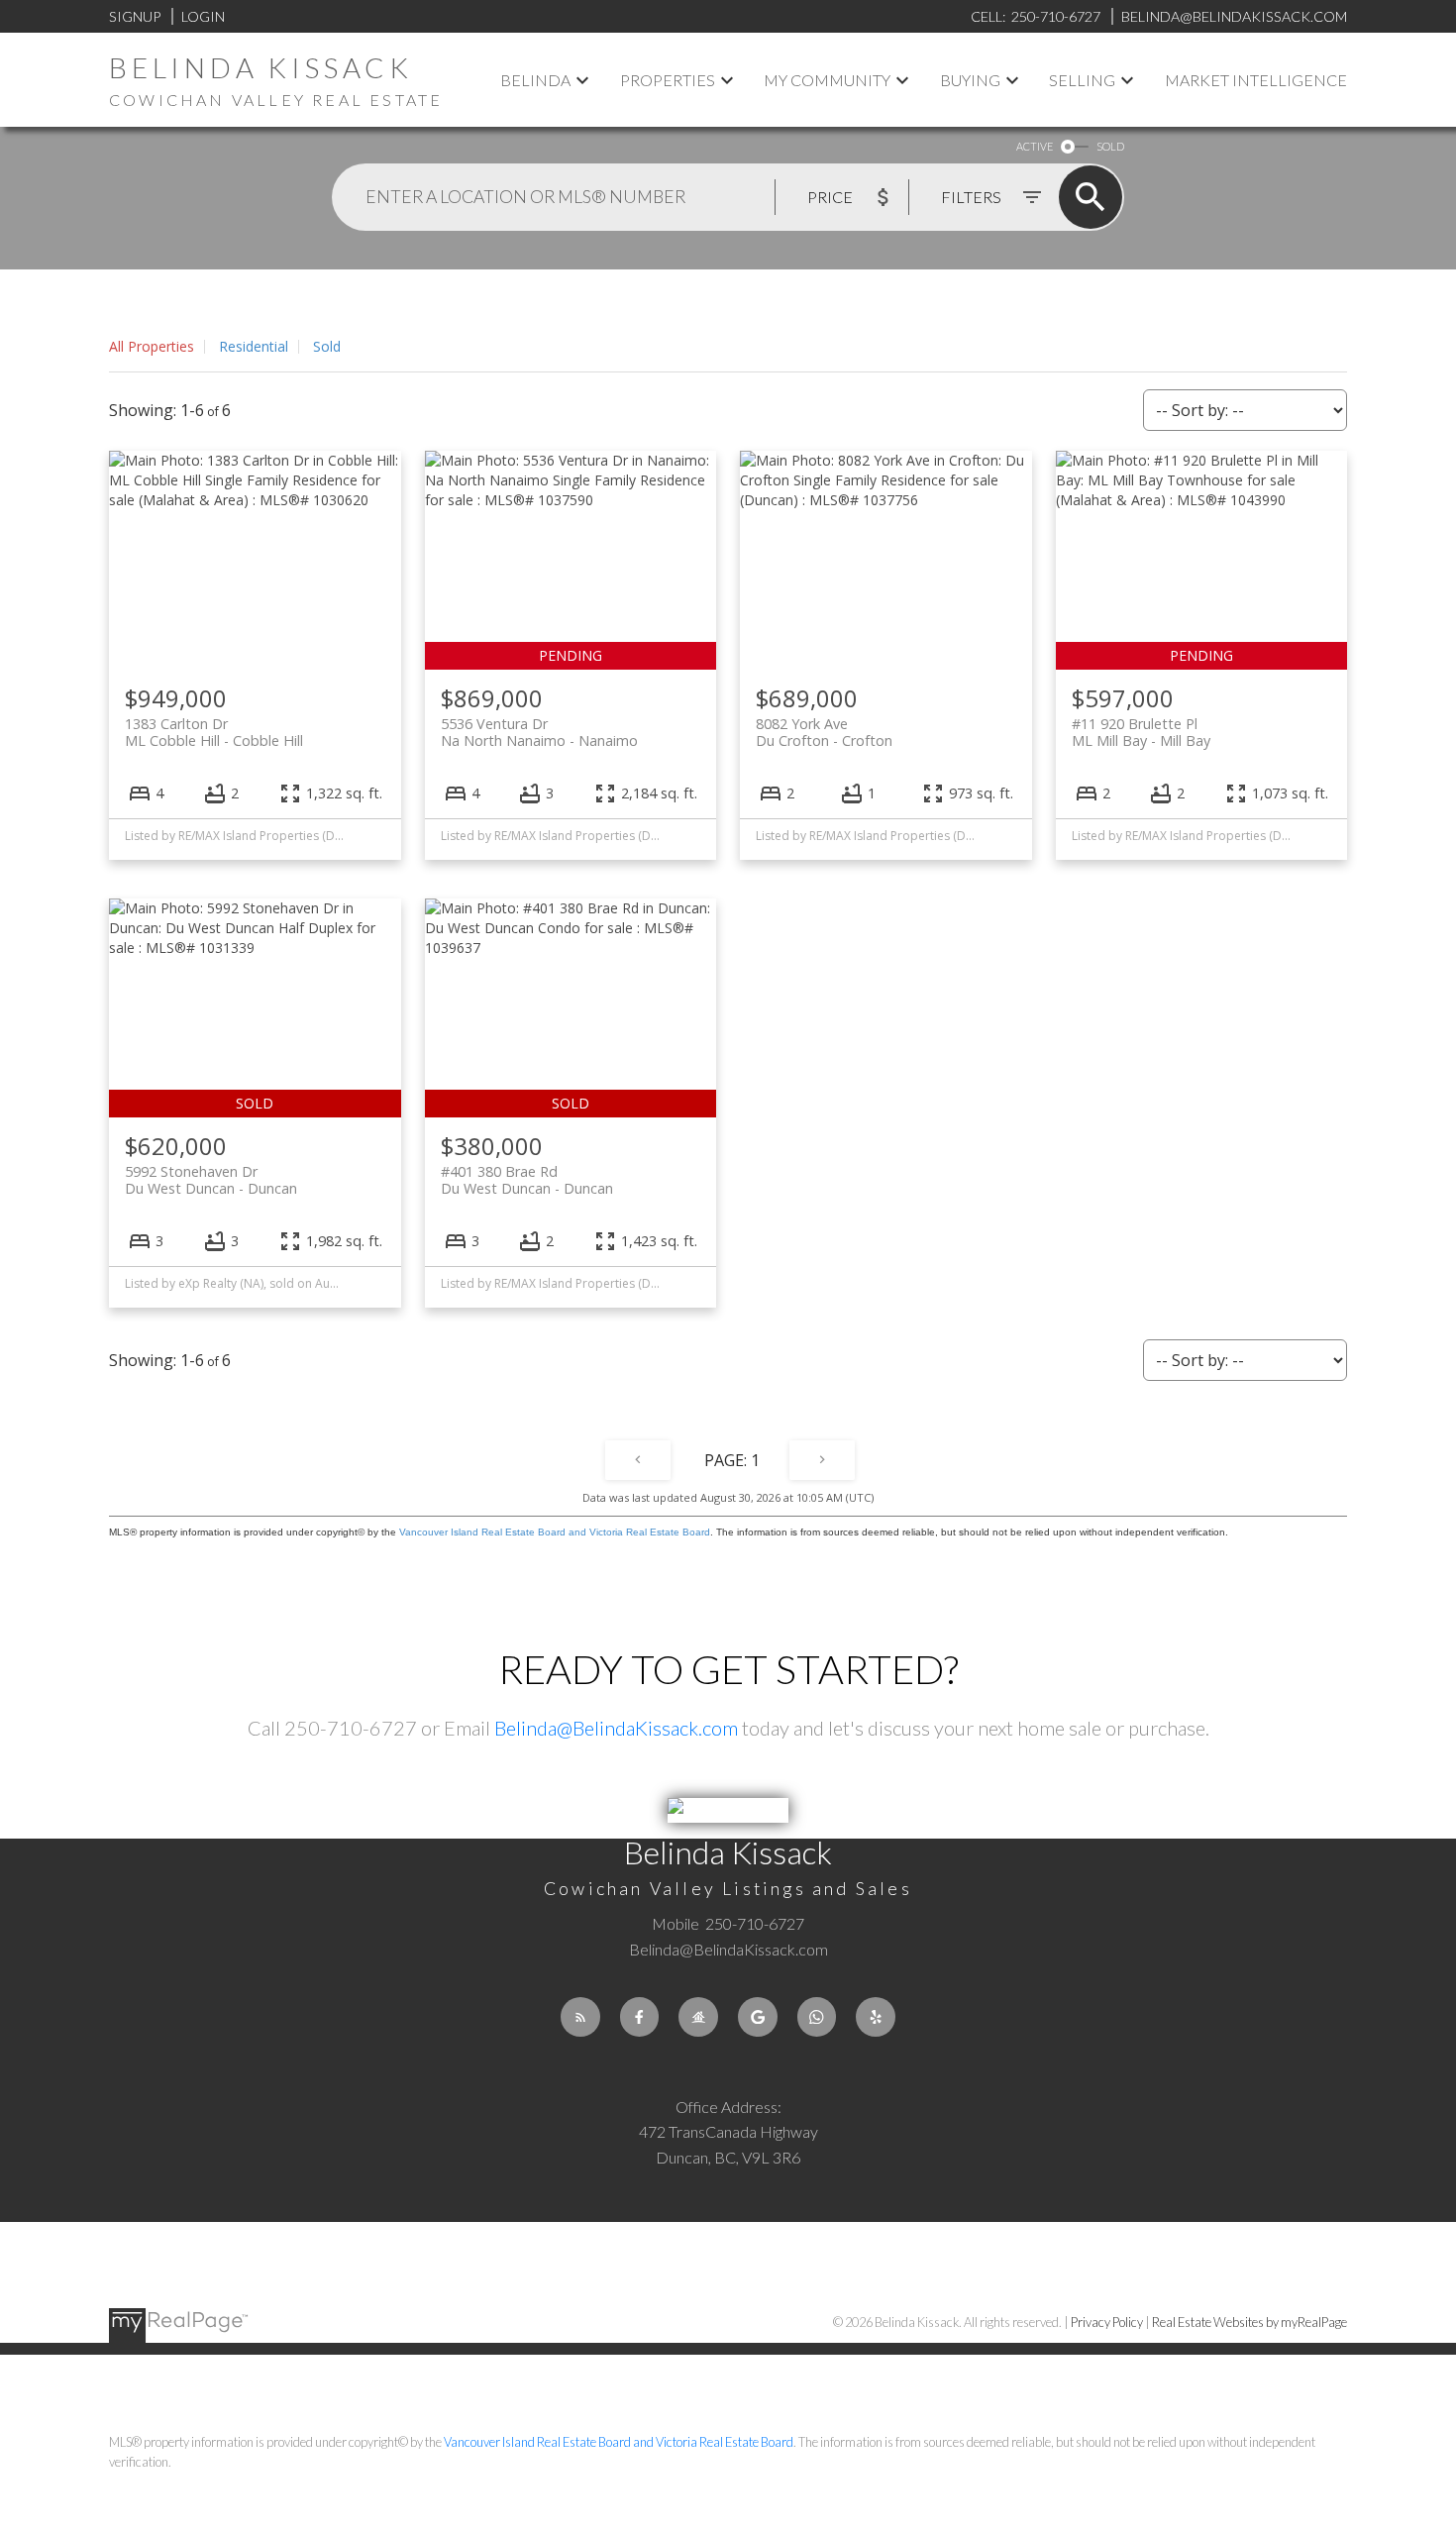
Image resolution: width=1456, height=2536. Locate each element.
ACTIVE (1035, 146)
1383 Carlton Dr (214, 732)
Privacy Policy (1107, 2322)
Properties (668, 80)
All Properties (152, 346)
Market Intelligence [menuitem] (1256, 80)
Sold (327, 346)
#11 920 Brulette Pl (1141, 732)
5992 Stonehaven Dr (211, 1180)
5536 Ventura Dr (539, 732)
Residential (254, 346)
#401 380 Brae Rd (527, 1180)
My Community (827, 80)
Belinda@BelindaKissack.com (616, 1728)
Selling (1082, 80)
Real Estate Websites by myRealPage (1249, 2322)
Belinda (535, 80)
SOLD (1110, 146)
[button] (580, 2017)
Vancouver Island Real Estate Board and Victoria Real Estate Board (555, 1532)
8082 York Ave (824, 732)
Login (203, 16)
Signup (135, 16)
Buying (970, 80)
